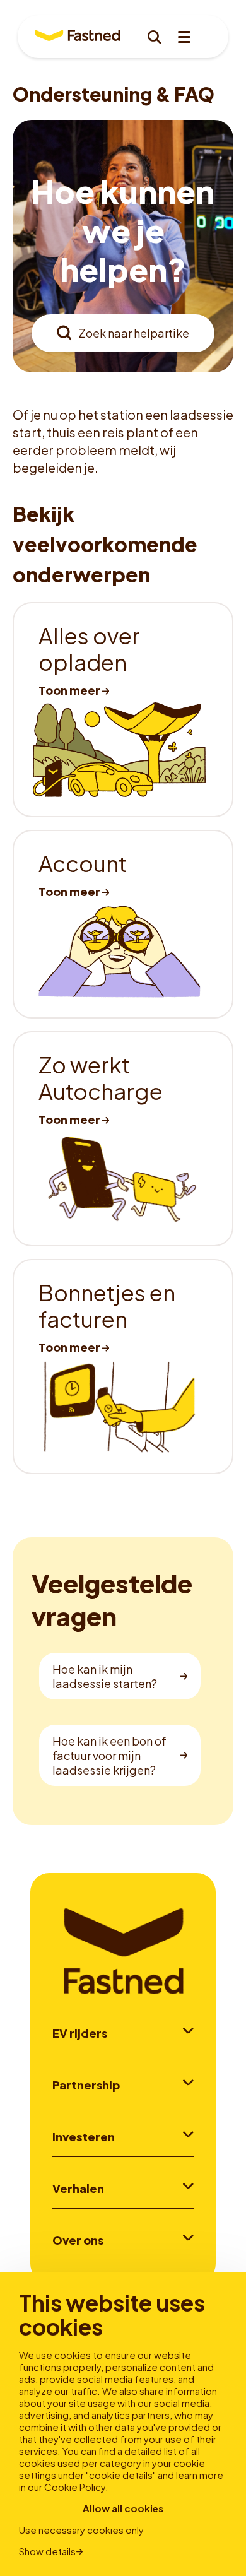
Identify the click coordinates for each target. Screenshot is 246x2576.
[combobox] (123, 333)
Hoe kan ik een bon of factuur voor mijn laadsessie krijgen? (109, 1755)
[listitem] (123, 710)
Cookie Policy (75, 2487)
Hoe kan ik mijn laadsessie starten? (105, 1676)
